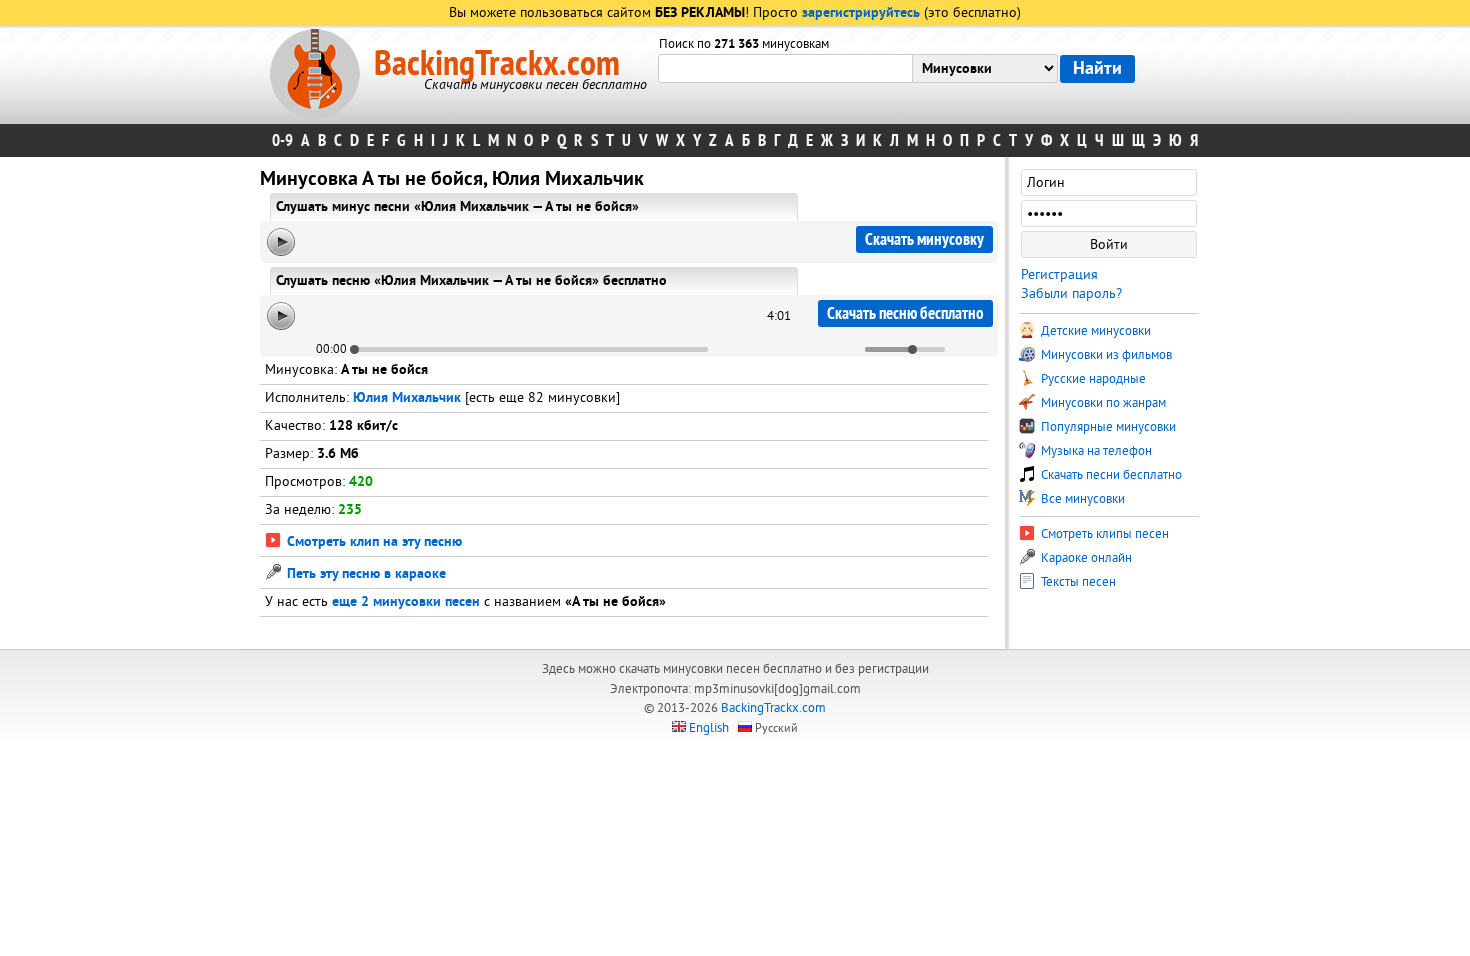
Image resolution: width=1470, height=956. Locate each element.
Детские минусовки (1094, 331)
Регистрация (1059, 274)
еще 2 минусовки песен (406, 602)
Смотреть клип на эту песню (372, 542)
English (709, 728)
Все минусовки (1081, 499)
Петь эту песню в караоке (364, 574)
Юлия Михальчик (407, 398)
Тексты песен (1077, 582)
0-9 (282, 140)
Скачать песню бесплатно (905, 313)
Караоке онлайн (1085, 558)
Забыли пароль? (1071, 293)
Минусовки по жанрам (1102, 403)
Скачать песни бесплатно (1110, 475)
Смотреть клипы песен (1103, 534)
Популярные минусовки (1107, 427)
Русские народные (1092, 379)
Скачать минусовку (924, 239)
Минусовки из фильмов (1105, 355)
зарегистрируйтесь (861, 13)
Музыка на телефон (1095, 451)
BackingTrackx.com (497, 64)
